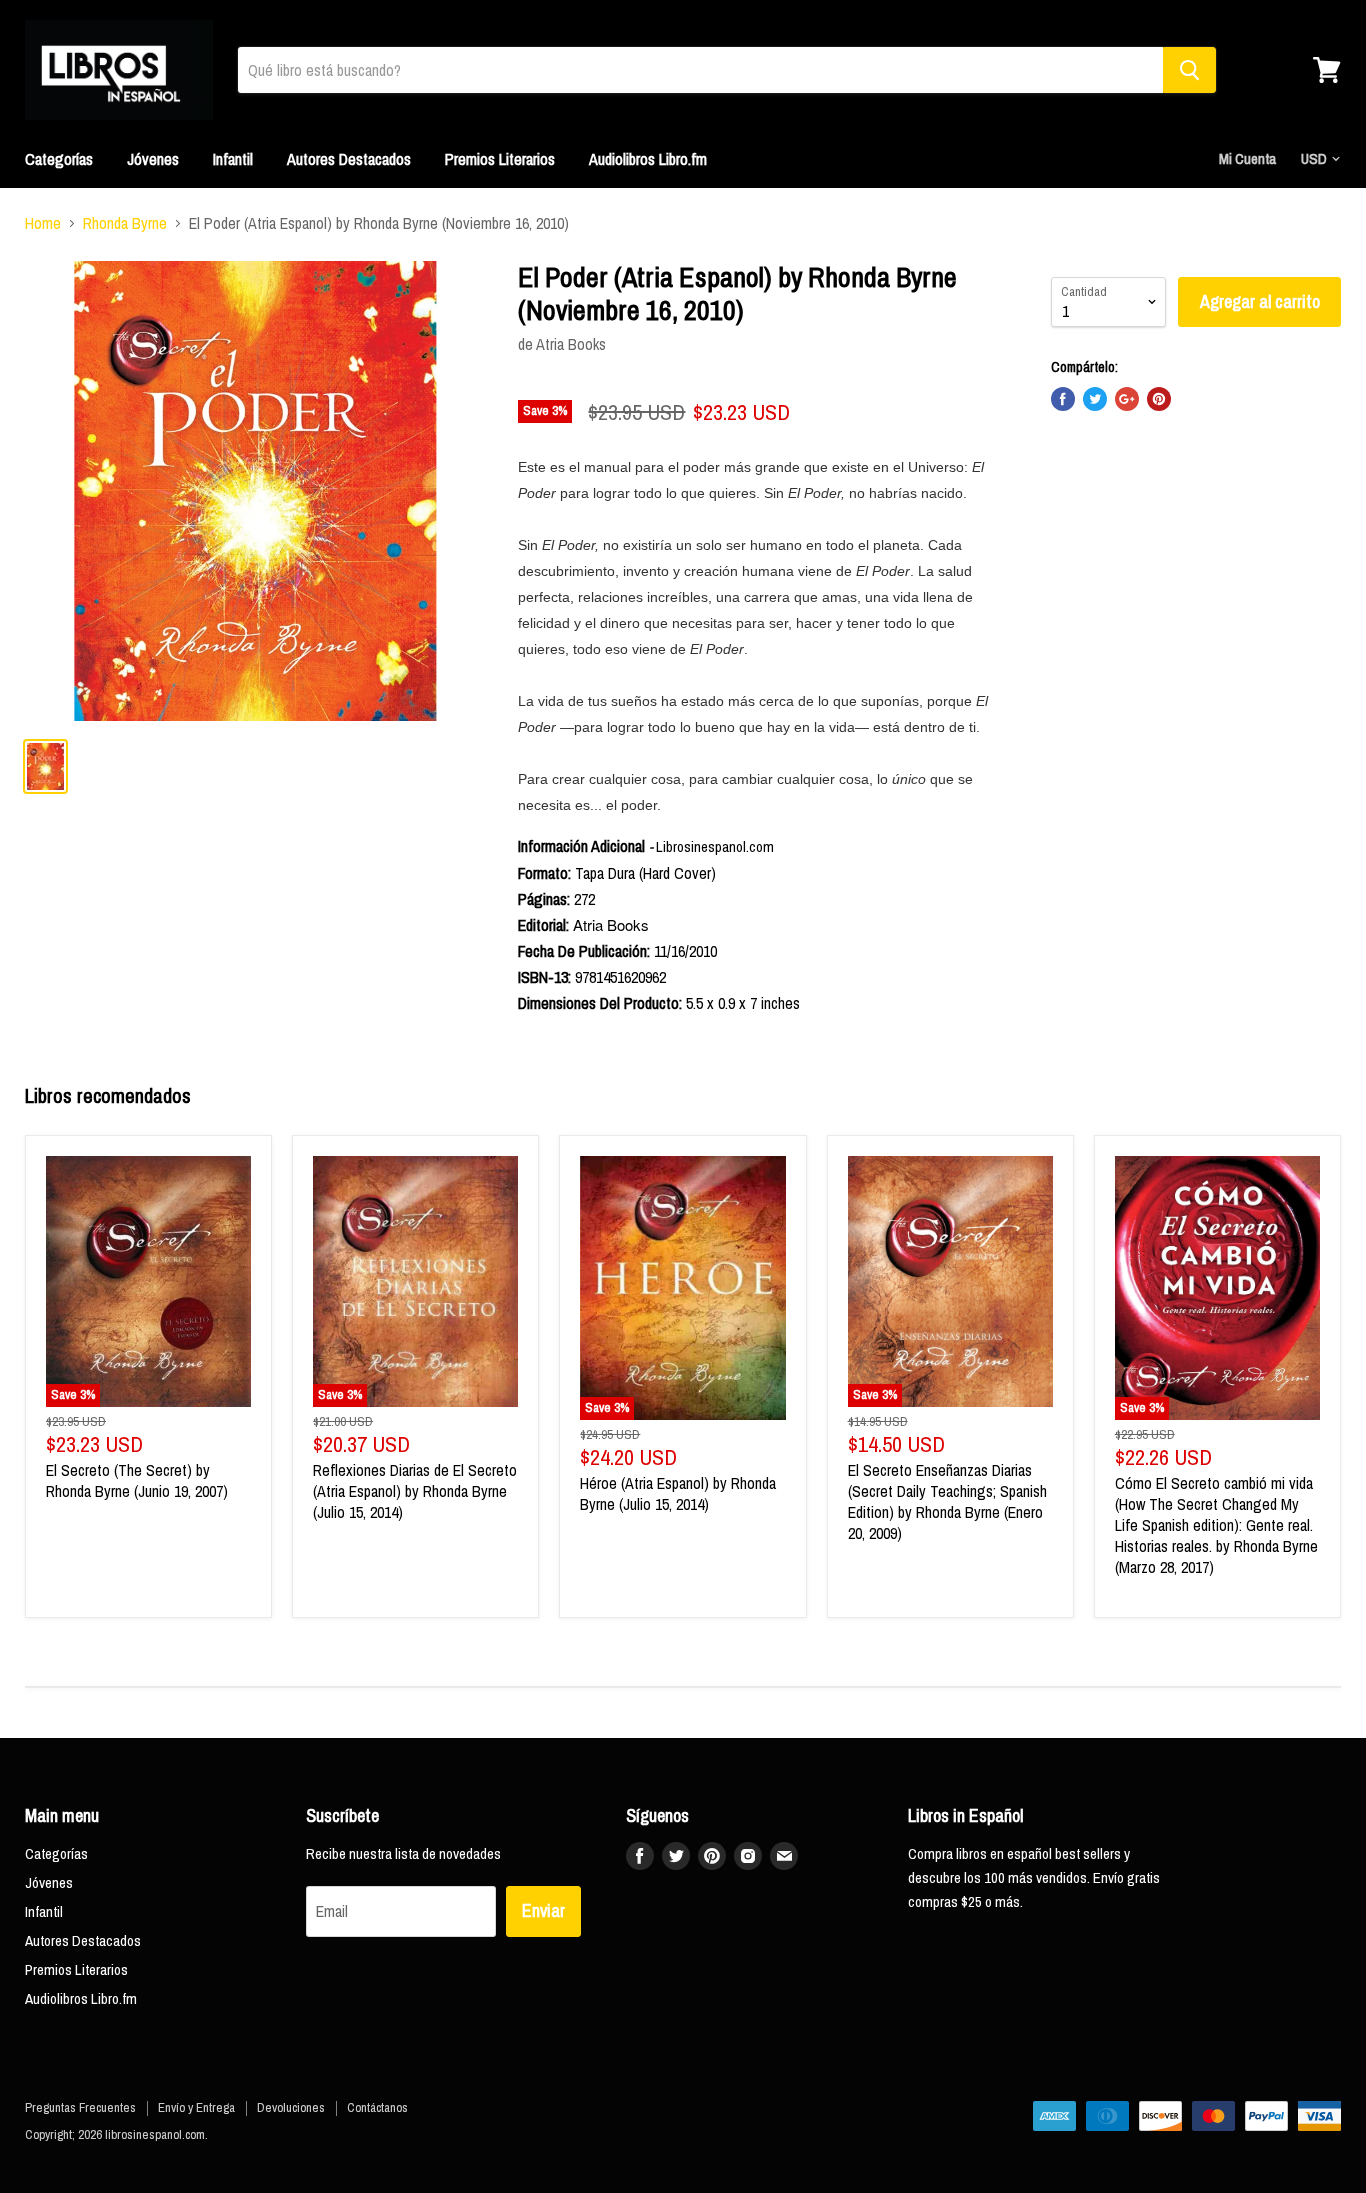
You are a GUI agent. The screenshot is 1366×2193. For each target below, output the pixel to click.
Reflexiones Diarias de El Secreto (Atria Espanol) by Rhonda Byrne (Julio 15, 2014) (415, 1491)
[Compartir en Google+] (1127, 399)
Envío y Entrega (196, 2107)
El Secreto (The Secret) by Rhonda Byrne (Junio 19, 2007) (137, 1480)
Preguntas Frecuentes (80, 2107)
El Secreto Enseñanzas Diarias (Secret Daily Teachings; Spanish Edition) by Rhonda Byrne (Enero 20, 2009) (947, 1501)
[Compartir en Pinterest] (1159, 399)
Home (43, 223)
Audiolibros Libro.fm (648, 159)
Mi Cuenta (1247, 158)
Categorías (59, 159)
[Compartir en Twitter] (1095, 399)
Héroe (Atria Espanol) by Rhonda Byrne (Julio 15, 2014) (678, 1493)
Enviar (543, 1910)
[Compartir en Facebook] (1063, 399)
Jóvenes (153, 159)
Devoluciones (291, 2107)
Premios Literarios (500, 159)
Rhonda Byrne (125, 223)
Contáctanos (377, 2107)
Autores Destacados (349, 159)
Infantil (233, 159)
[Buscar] (1189, 70)
